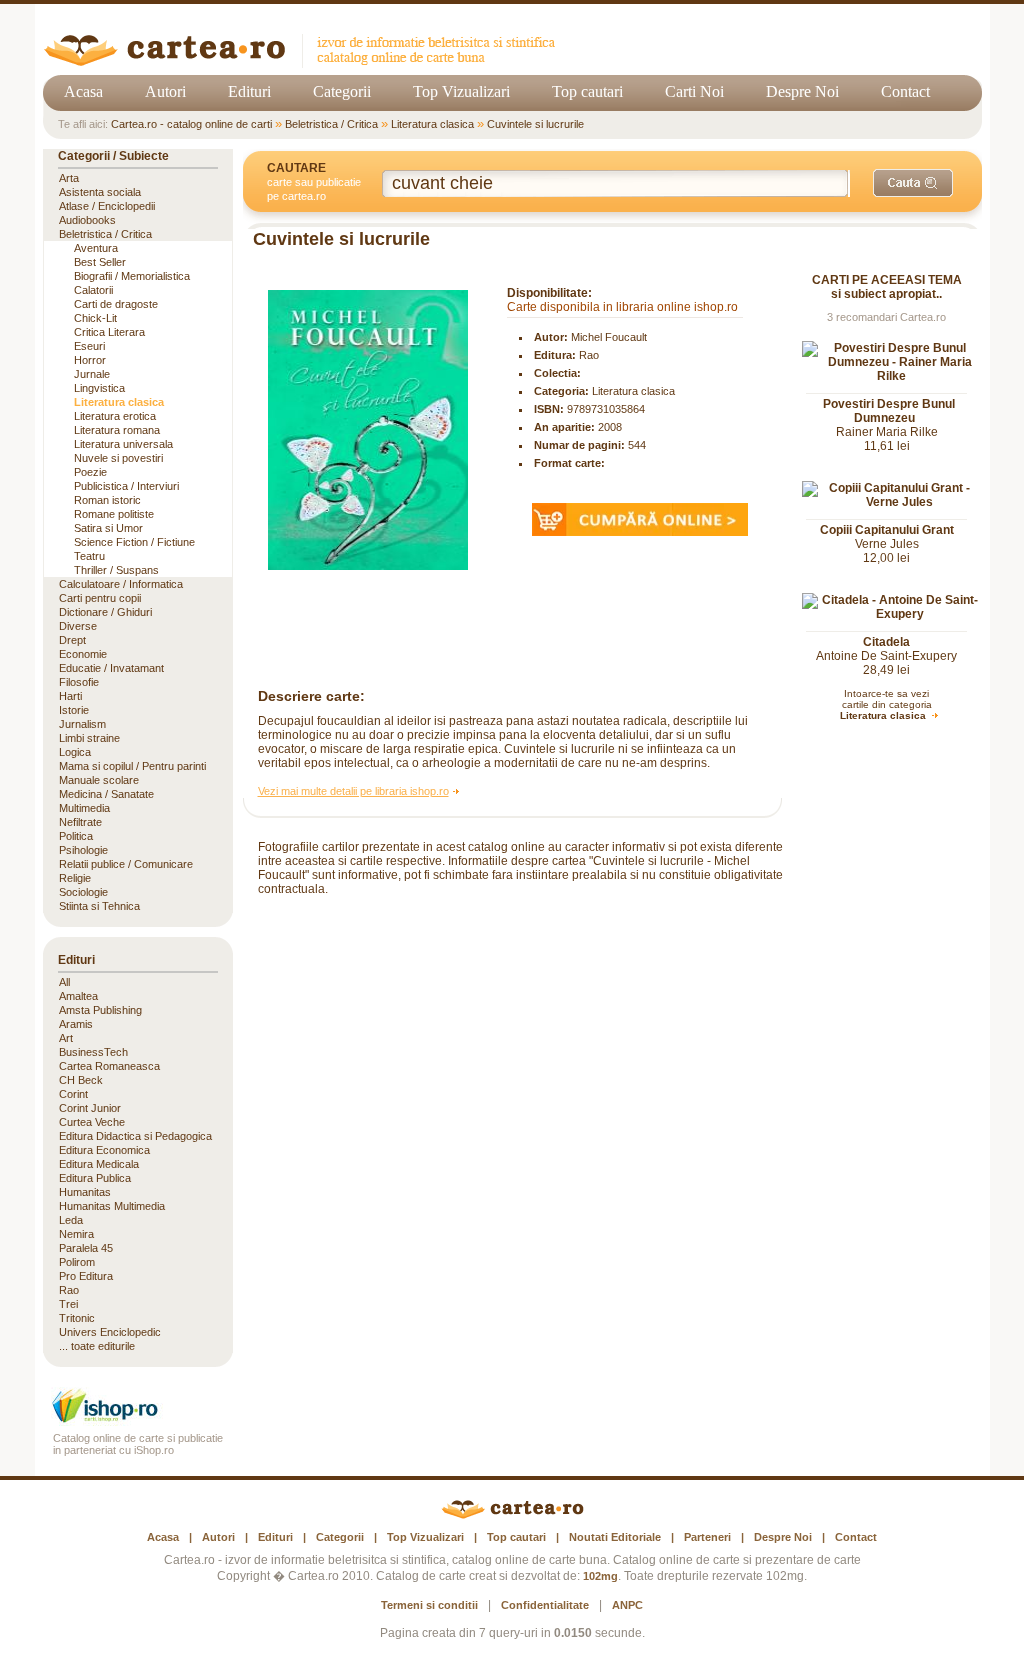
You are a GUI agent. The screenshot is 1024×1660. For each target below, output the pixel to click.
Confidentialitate (545, 1605)
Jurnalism (82, 724)
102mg (600, 1576)
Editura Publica (95, 1178)
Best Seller (100, 262)
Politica (76, 836)
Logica (75, 752)
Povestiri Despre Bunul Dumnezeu (889, 411)
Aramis (76, 1024)
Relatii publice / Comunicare (126, 864)
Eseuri (89, 346)
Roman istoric (107, 500)
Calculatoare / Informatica (121, 584)
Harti (70, 696)
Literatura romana (117, 430)
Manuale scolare (99, 780)
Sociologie (83, 892)
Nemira (76, 1234)
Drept (72, 640)
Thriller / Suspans (116, 570)
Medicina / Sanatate (106, 794)
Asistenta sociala (100, 192)
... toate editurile (97, 1346)
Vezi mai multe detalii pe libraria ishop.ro (353, 791)
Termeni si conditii (429, 1605)
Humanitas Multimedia (112, 1206)
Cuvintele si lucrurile (535, 124)
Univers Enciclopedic (110, 1332)
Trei (68, 1304)
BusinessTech (93, 1052)
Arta (69, 178)
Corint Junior (90, 1108)
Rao (589, 355)
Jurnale (92, 374)
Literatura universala (123, 444)
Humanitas (85, 1192)
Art (66, 1038)
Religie (75, 878)
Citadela (886, 642)
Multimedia (84, 808)
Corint (73, 1094)
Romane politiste (114, 514)
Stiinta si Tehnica (99, 906)
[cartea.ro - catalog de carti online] (512, 1515)
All (64, 982)
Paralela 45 (86, 1248)
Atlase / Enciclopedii (107, 206)
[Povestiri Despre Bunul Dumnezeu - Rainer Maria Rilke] (892, 376)
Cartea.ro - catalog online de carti (191, 124)
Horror (90, 360)
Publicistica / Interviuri (126, 486)
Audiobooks (87, 220)
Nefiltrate (80, 822)
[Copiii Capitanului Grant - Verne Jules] (892, 502)
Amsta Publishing (100, 1010)
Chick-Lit (95, 318)
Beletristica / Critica (331, 124)
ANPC (627, 1605)
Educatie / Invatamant (111, 668)
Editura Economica (104, 1150)
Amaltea (78, 996)
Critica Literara (109, 332)
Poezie (90, 472)
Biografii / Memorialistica (132, 276)
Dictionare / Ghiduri (105, 612)
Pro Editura (86, 1276)
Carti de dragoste (116, 304)
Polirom (77, 1262)
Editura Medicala (99, 1164)
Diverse (78, 626)
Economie (83, 654)
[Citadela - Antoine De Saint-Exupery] (892, 614)
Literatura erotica (115, 416)
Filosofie (79, 682)
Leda (71, 1220)
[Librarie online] (138, 1420)
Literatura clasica (432, 124)
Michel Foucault (609, 337)
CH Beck (81, 1080)
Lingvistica (99, 388)
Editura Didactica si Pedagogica (135, 1136)
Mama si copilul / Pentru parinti (132, 766)
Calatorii (93, 290)
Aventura (96, 248)
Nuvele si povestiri (118, 458)
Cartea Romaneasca (109, 1066)
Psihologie (83, 850)
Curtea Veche (92, 1122)
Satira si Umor (108, 528)
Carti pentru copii (100, 598)
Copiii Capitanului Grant (887, 530)
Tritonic (77, 1318)
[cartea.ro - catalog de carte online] (306, 62)
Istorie (74, 710)
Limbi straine (89, 738)
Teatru (89, 556)
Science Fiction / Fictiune (134, 542)
